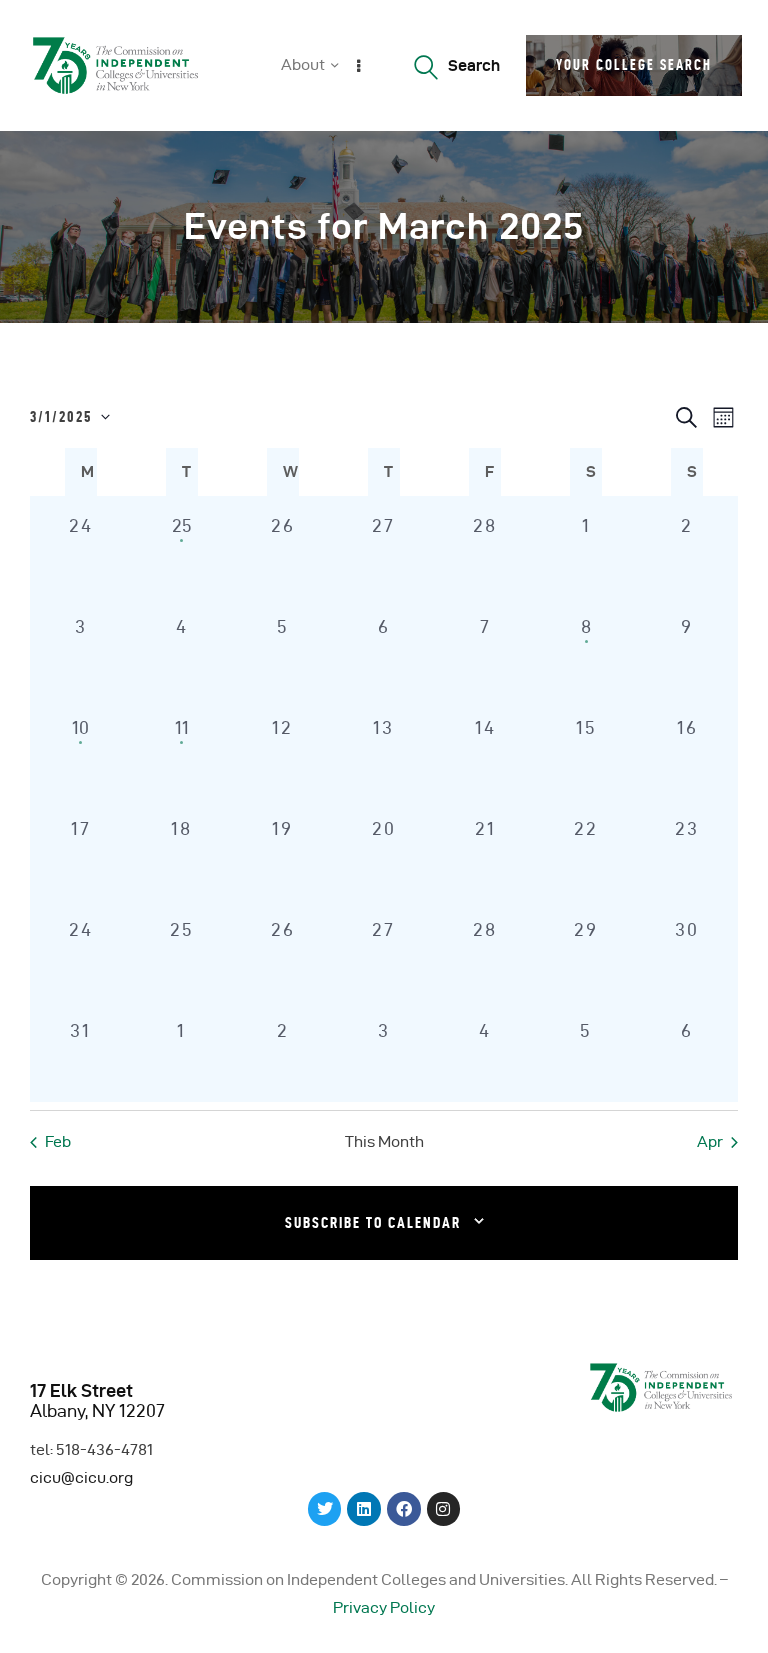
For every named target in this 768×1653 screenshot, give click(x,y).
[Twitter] (325, 1509)
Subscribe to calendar (373, 1223)
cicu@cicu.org (81, 1477)
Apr (710, 1141)
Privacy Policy (384, 1607)
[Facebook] (404, 1509)
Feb (58, 1141)
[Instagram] (444, 1509)
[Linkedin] (364, 1509)
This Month (384, 1141)
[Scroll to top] (728, 1633)
